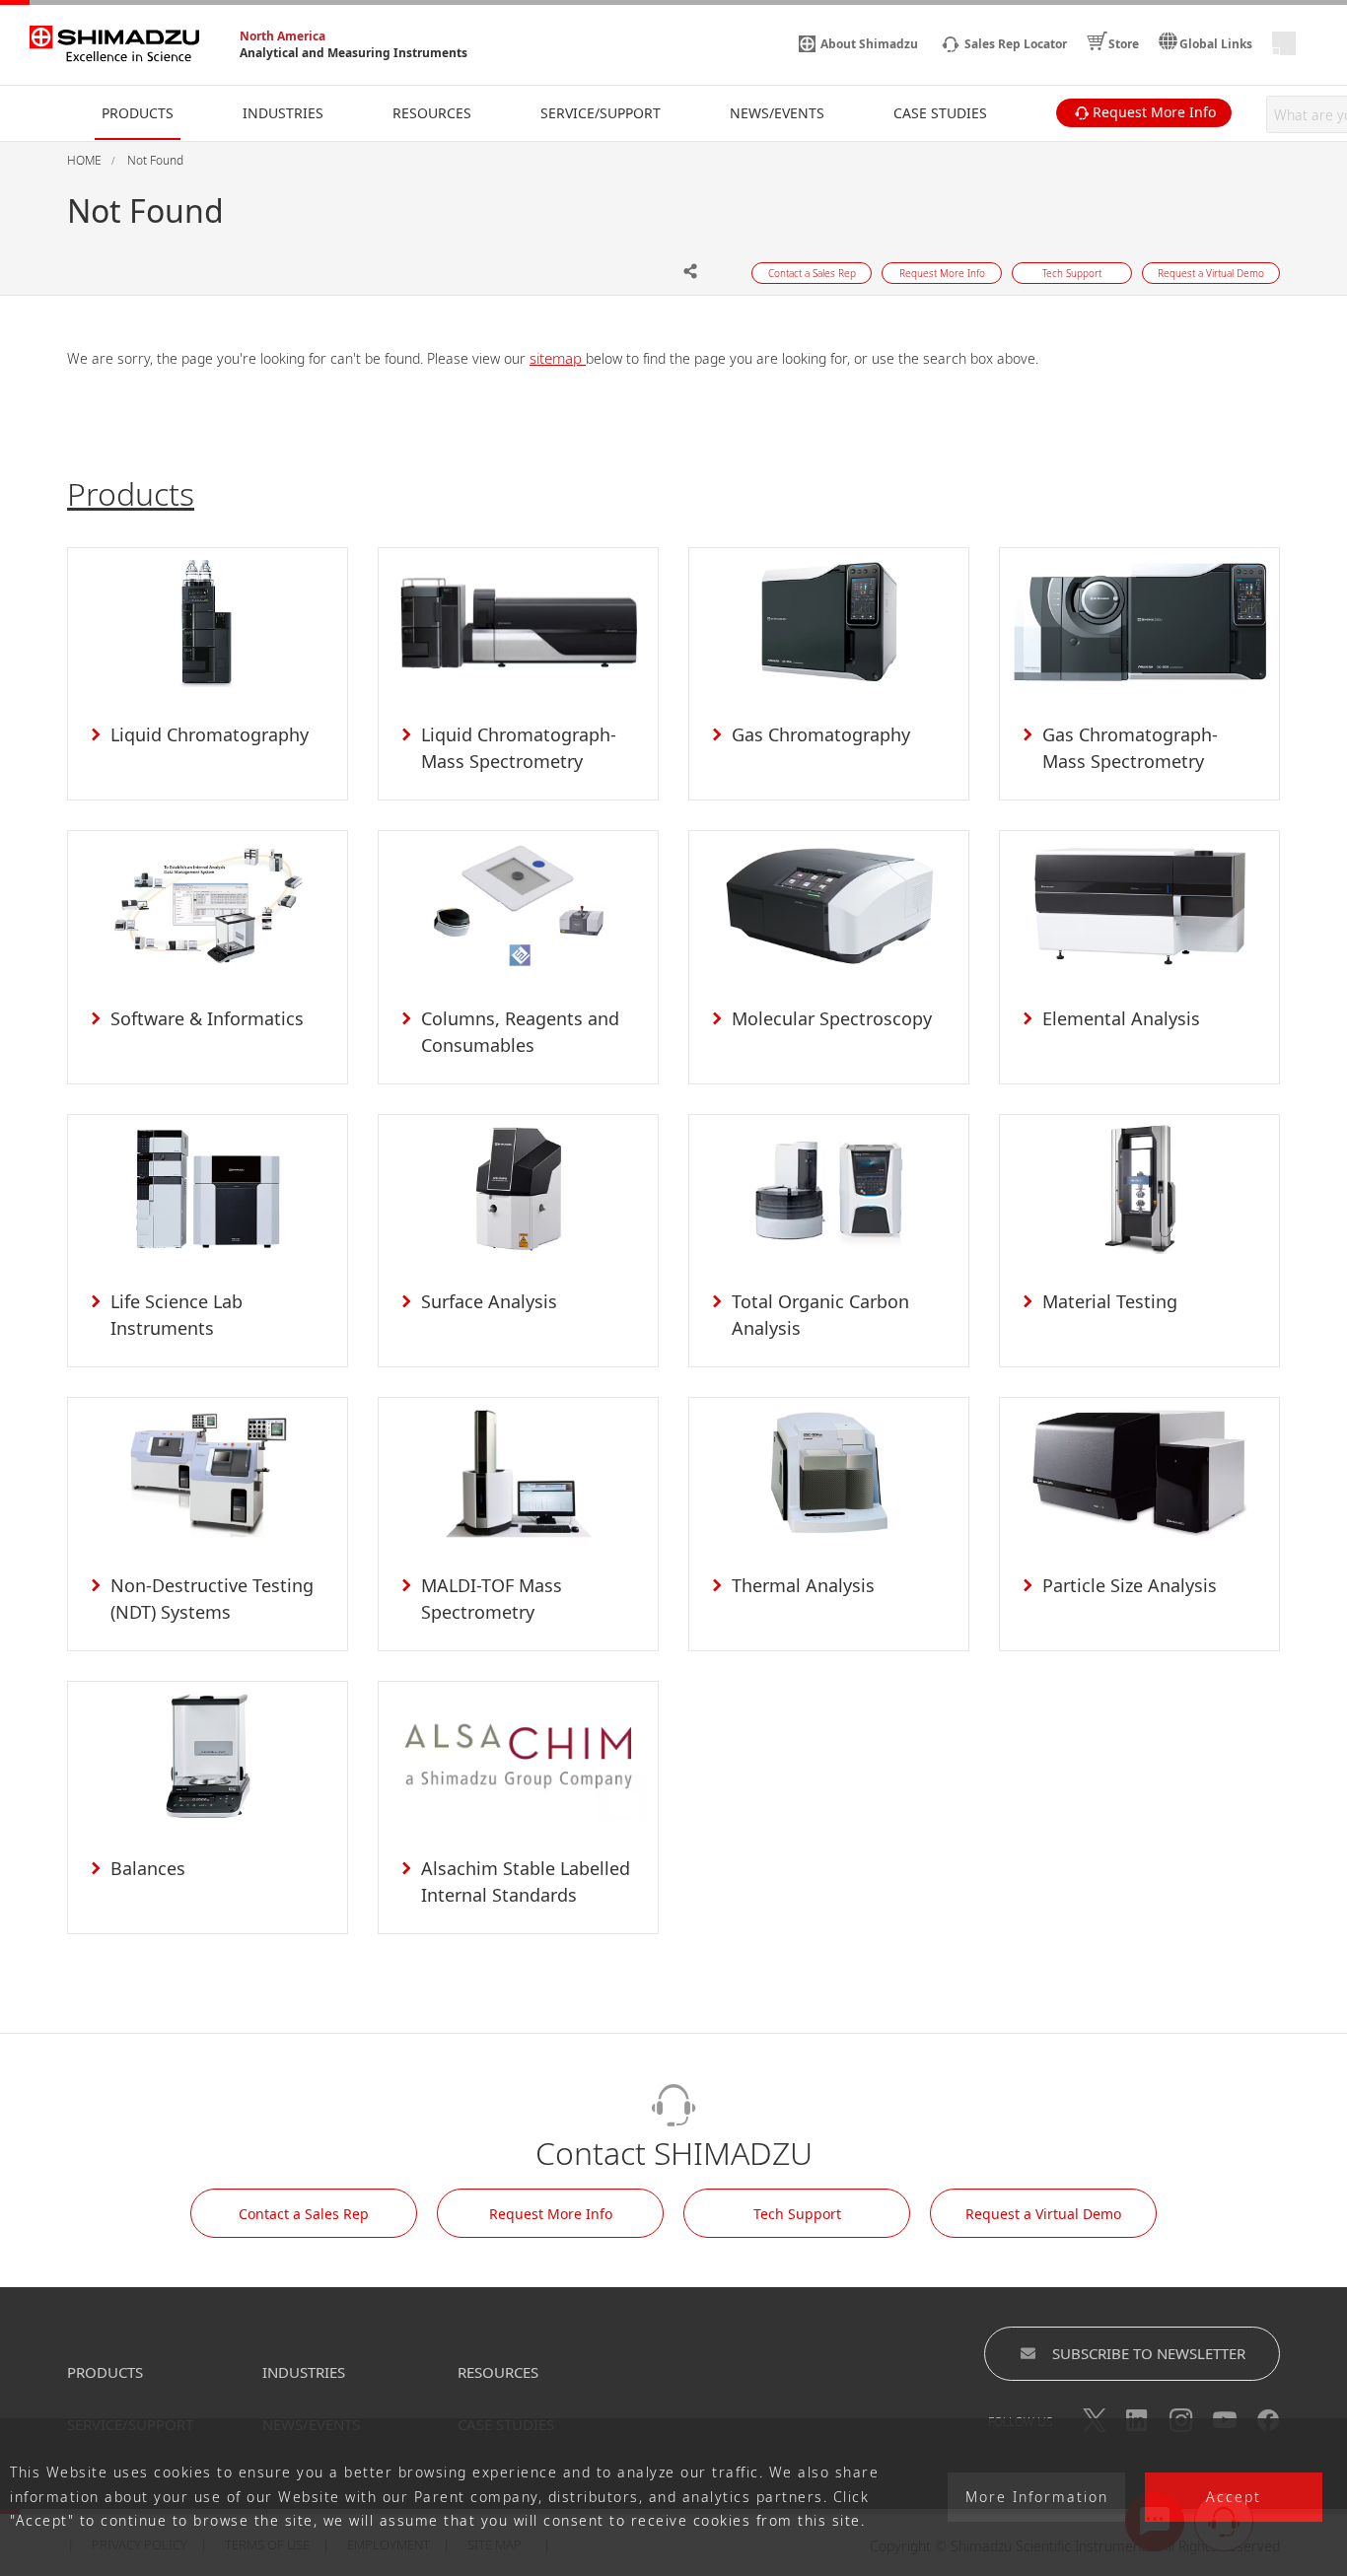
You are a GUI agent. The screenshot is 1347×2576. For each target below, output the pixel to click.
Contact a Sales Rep (304, 2214)
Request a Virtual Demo (1043, 2214)
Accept (1234, 2498)
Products (131, 493)
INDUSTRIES (304, 2372)
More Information (1037, 2498)
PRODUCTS (105, 2372)
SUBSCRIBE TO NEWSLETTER (1149, 2353)
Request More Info (551, 2214)
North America (283, 36)
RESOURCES (498, 2372)
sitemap (558, 358)
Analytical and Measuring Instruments (354, 53)
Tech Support (797, 2214)
